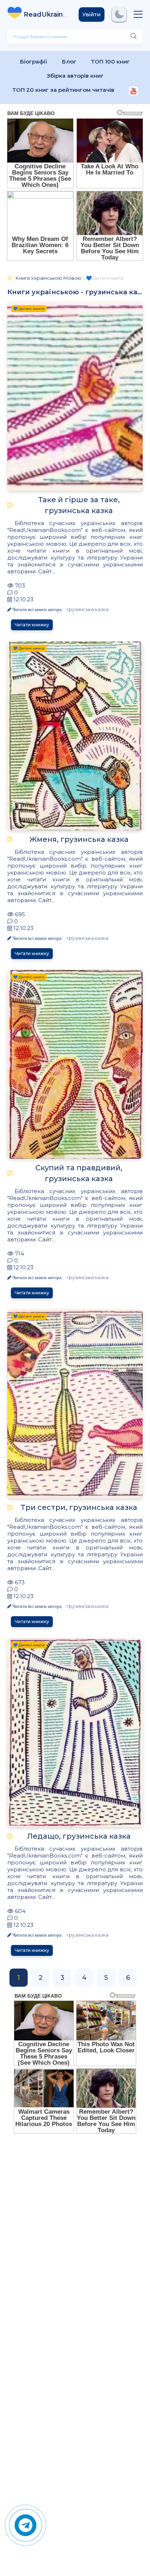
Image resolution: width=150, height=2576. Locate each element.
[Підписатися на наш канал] (133, 92)
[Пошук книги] (134, 36)
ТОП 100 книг (110, 62)
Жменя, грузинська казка (79, 839)
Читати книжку (32, 625)
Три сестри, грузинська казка (79, 1507)
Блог (69, 62)
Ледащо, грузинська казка (79, 1836)
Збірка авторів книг (75, 76)
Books (46, 15)
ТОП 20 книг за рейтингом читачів (63, 90)
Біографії (34, 62)
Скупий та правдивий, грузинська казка (79, 1173)
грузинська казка (88, 609)
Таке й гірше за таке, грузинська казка (79, 505)
